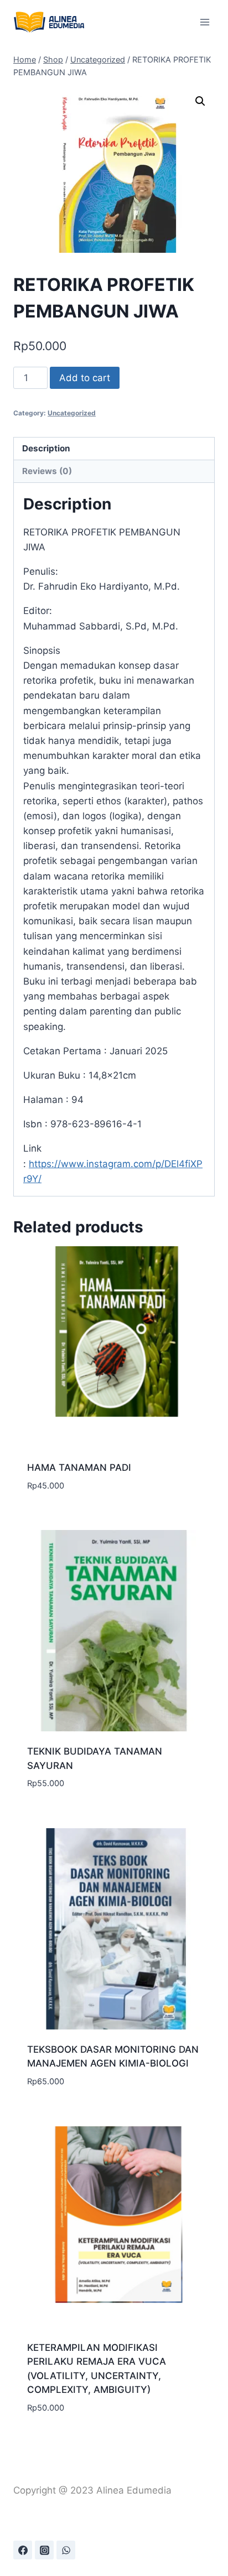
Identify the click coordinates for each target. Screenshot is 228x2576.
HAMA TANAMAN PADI (79, 1467)
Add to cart (85, 378)
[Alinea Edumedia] (49, 22)
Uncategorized (72, 413)
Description (46, 448)
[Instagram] (44, 2550)
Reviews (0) (47, 471)
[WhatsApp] (66, 2550)
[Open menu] (204, 22)
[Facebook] (23, 2550)
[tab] (114, 449)
